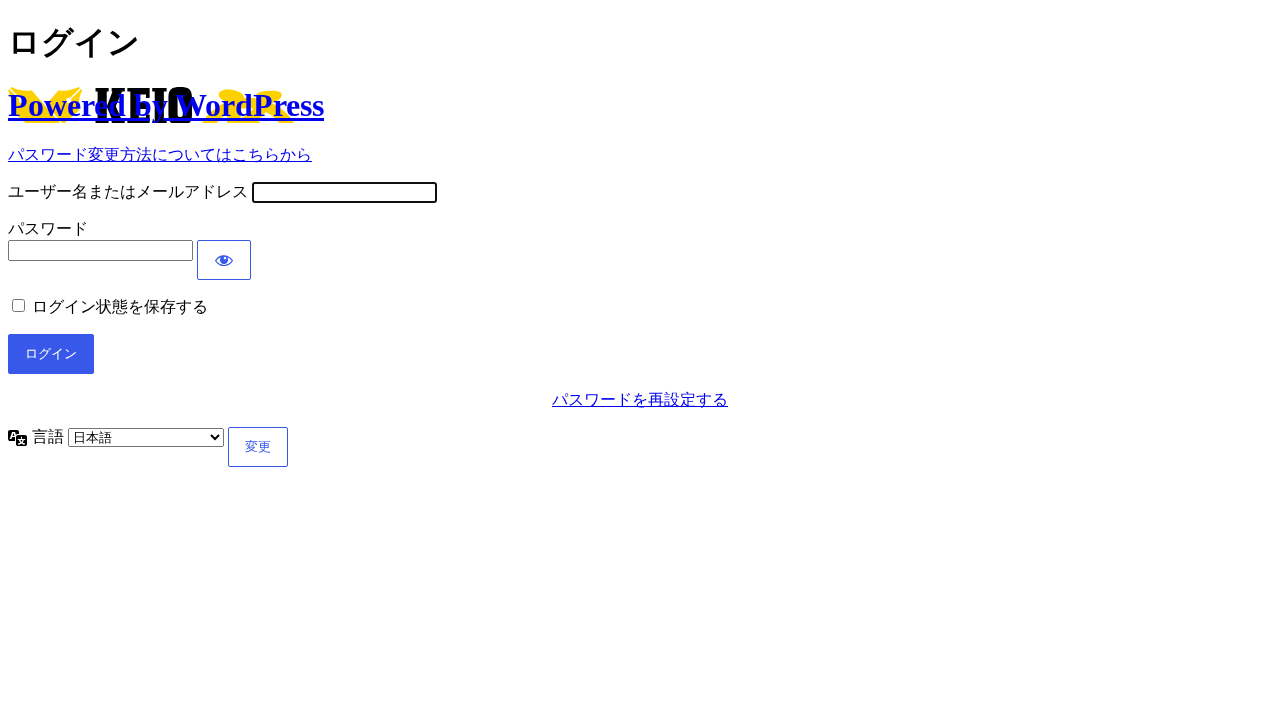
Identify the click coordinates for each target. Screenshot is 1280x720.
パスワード (48, 228)
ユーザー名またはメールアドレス (128, 191)
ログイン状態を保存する (120, 306)
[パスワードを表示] (224, 260)
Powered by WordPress (166, 105)
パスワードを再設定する (640, 399)
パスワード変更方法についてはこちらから (160, 154)
